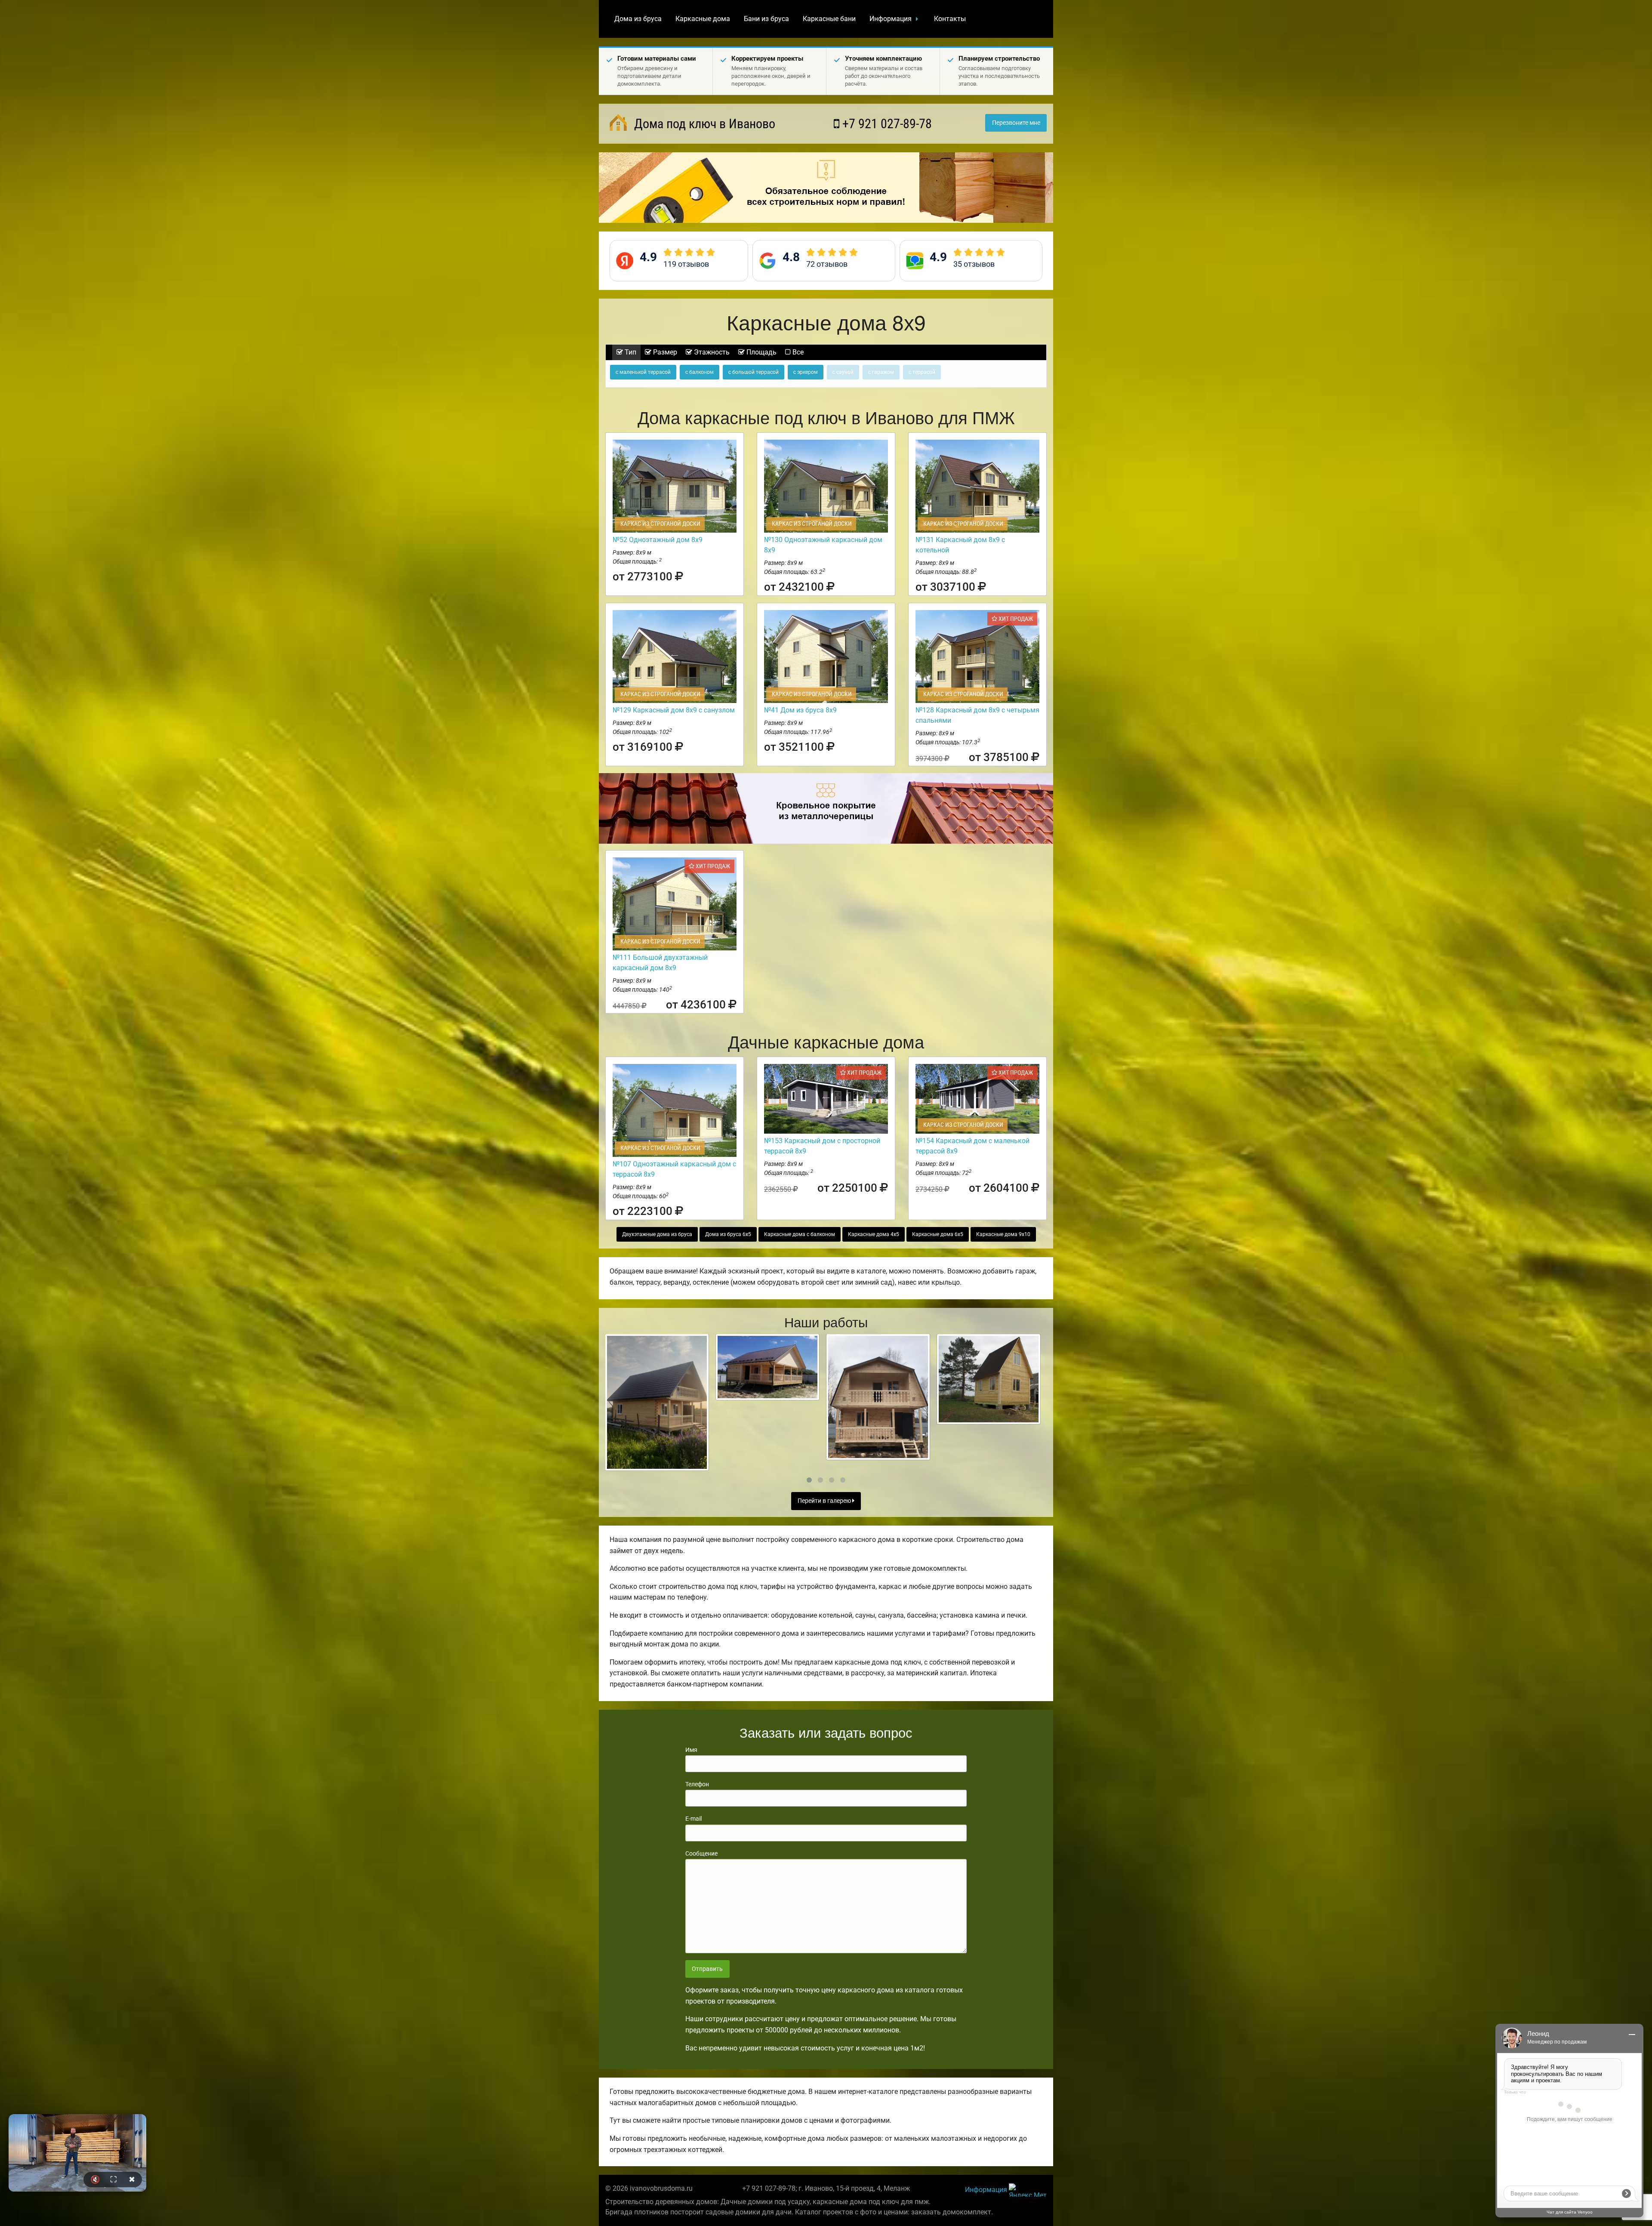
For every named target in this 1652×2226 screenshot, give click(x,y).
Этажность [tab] (711, 352)
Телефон (697, 1784)
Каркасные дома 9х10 (1003, 1234)
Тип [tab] (630, 352)
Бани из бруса (766, 19)
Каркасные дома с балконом (800, 1234)
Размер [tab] (664, 352)
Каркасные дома (703, 19)
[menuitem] (638, 19)
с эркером (806, 372)
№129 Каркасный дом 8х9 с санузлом (674, 710)
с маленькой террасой (643, 372)
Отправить (707, 1969)
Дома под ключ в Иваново (703, 124)
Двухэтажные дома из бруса (657, 1234)
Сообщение (701, 1853)
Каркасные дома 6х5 (938, 1234)
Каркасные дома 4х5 (874, 1234)
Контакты (950, 19)
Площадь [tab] (761, 352)
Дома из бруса (638, 19)
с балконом (700, 372)
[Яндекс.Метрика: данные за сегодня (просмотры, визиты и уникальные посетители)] (1028, 2190)
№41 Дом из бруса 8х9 (800, 710)
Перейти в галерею (825, 1501)
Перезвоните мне (1016, 123)
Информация (891, 19)
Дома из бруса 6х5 (728, 1234)
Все (797, 352)
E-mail (693, 1819)
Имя (691, 1750)
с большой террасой (754, 372)
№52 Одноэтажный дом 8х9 (658, 540)
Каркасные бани (829, 19)
